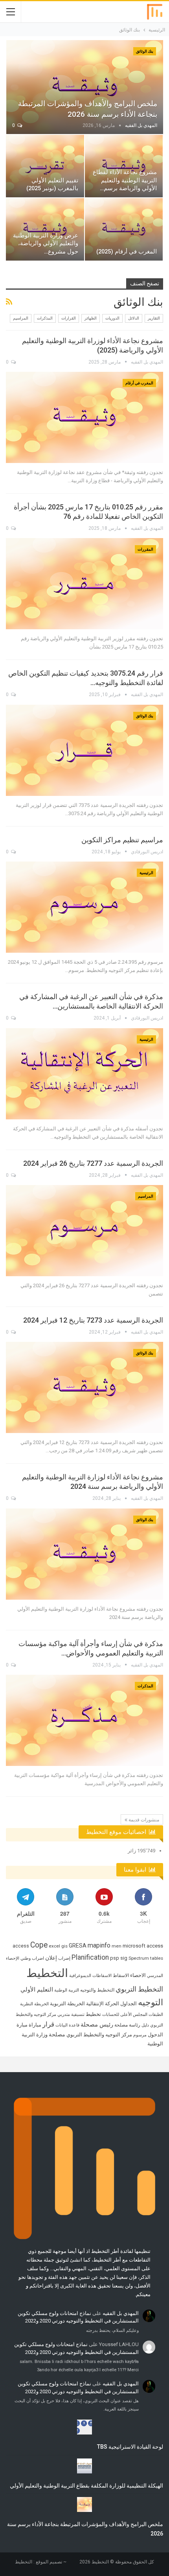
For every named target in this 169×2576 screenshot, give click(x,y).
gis (64, 1946)
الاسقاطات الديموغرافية (90, 1976)
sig (124, 1958)
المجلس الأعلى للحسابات (125, 2015)
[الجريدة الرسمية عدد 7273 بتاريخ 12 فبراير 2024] (84, 1387)
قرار (48, 2024)
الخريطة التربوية (67, 2004)
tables (157, 1958)
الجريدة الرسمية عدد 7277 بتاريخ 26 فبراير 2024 (93, 1163)
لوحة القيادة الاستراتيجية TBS (130, 2447)
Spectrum (139, 1958)
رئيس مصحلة (97, 2025)
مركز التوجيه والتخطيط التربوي (99, 2035)
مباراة (35, 2025)
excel (54, 1946)
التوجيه (151, 2002)
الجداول (129, 2004)
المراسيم (21, 318)
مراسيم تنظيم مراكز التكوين (122, 840)
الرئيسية (146, 873)
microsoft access (143, 1946)
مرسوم (140, 2035)
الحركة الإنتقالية (103, 2004)
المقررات (145, 549)
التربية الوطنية (67, 1990)
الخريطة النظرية (34, 2004)
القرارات (69, 318)
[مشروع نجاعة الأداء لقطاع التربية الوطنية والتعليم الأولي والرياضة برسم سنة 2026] (124, 166)
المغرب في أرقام (139, 383)
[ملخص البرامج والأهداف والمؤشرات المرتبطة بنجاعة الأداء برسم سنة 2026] (85, 87)
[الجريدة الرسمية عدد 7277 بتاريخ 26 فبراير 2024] (84, 1231)
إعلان (51, 1958)
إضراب (64, 1958)
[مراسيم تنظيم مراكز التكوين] (84, 907)
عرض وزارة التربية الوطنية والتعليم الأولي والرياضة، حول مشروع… (46, 244)
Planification (90, 1957)
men (117, 1946)
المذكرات (45, 318)
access (21, 1946)
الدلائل (134, 318)
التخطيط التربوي (139, 1989)
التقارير (154, 318)
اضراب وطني (32, 1958)
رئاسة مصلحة (127, 2025)
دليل (145, 2025)
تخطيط (93, 2014)
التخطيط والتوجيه (97, 1990)
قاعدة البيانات (67, 2025)
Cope (39, 1945)
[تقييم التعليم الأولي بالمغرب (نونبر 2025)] (45, 166)
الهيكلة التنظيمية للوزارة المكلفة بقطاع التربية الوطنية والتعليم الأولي (86, 2486)
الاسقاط (121, 1975)
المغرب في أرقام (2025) (127, 252)
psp (115, 1958)
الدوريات (112, 318)
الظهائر (91, 318)
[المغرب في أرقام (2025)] (124, 229)
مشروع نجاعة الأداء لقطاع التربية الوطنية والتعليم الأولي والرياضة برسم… (125, 180)
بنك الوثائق (145, 51)
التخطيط (47, 1973)
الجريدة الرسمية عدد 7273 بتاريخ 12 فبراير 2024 (93, 1320)
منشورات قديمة (143, 1820)
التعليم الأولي (37, 1990)
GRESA (78, 1946)
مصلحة (57, 2034)
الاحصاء (138, 1975)
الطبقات (156, 2015)
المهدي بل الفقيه (121, 2313)
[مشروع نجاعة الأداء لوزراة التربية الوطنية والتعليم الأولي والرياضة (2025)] (84, 417)
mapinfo (99, 1945)
